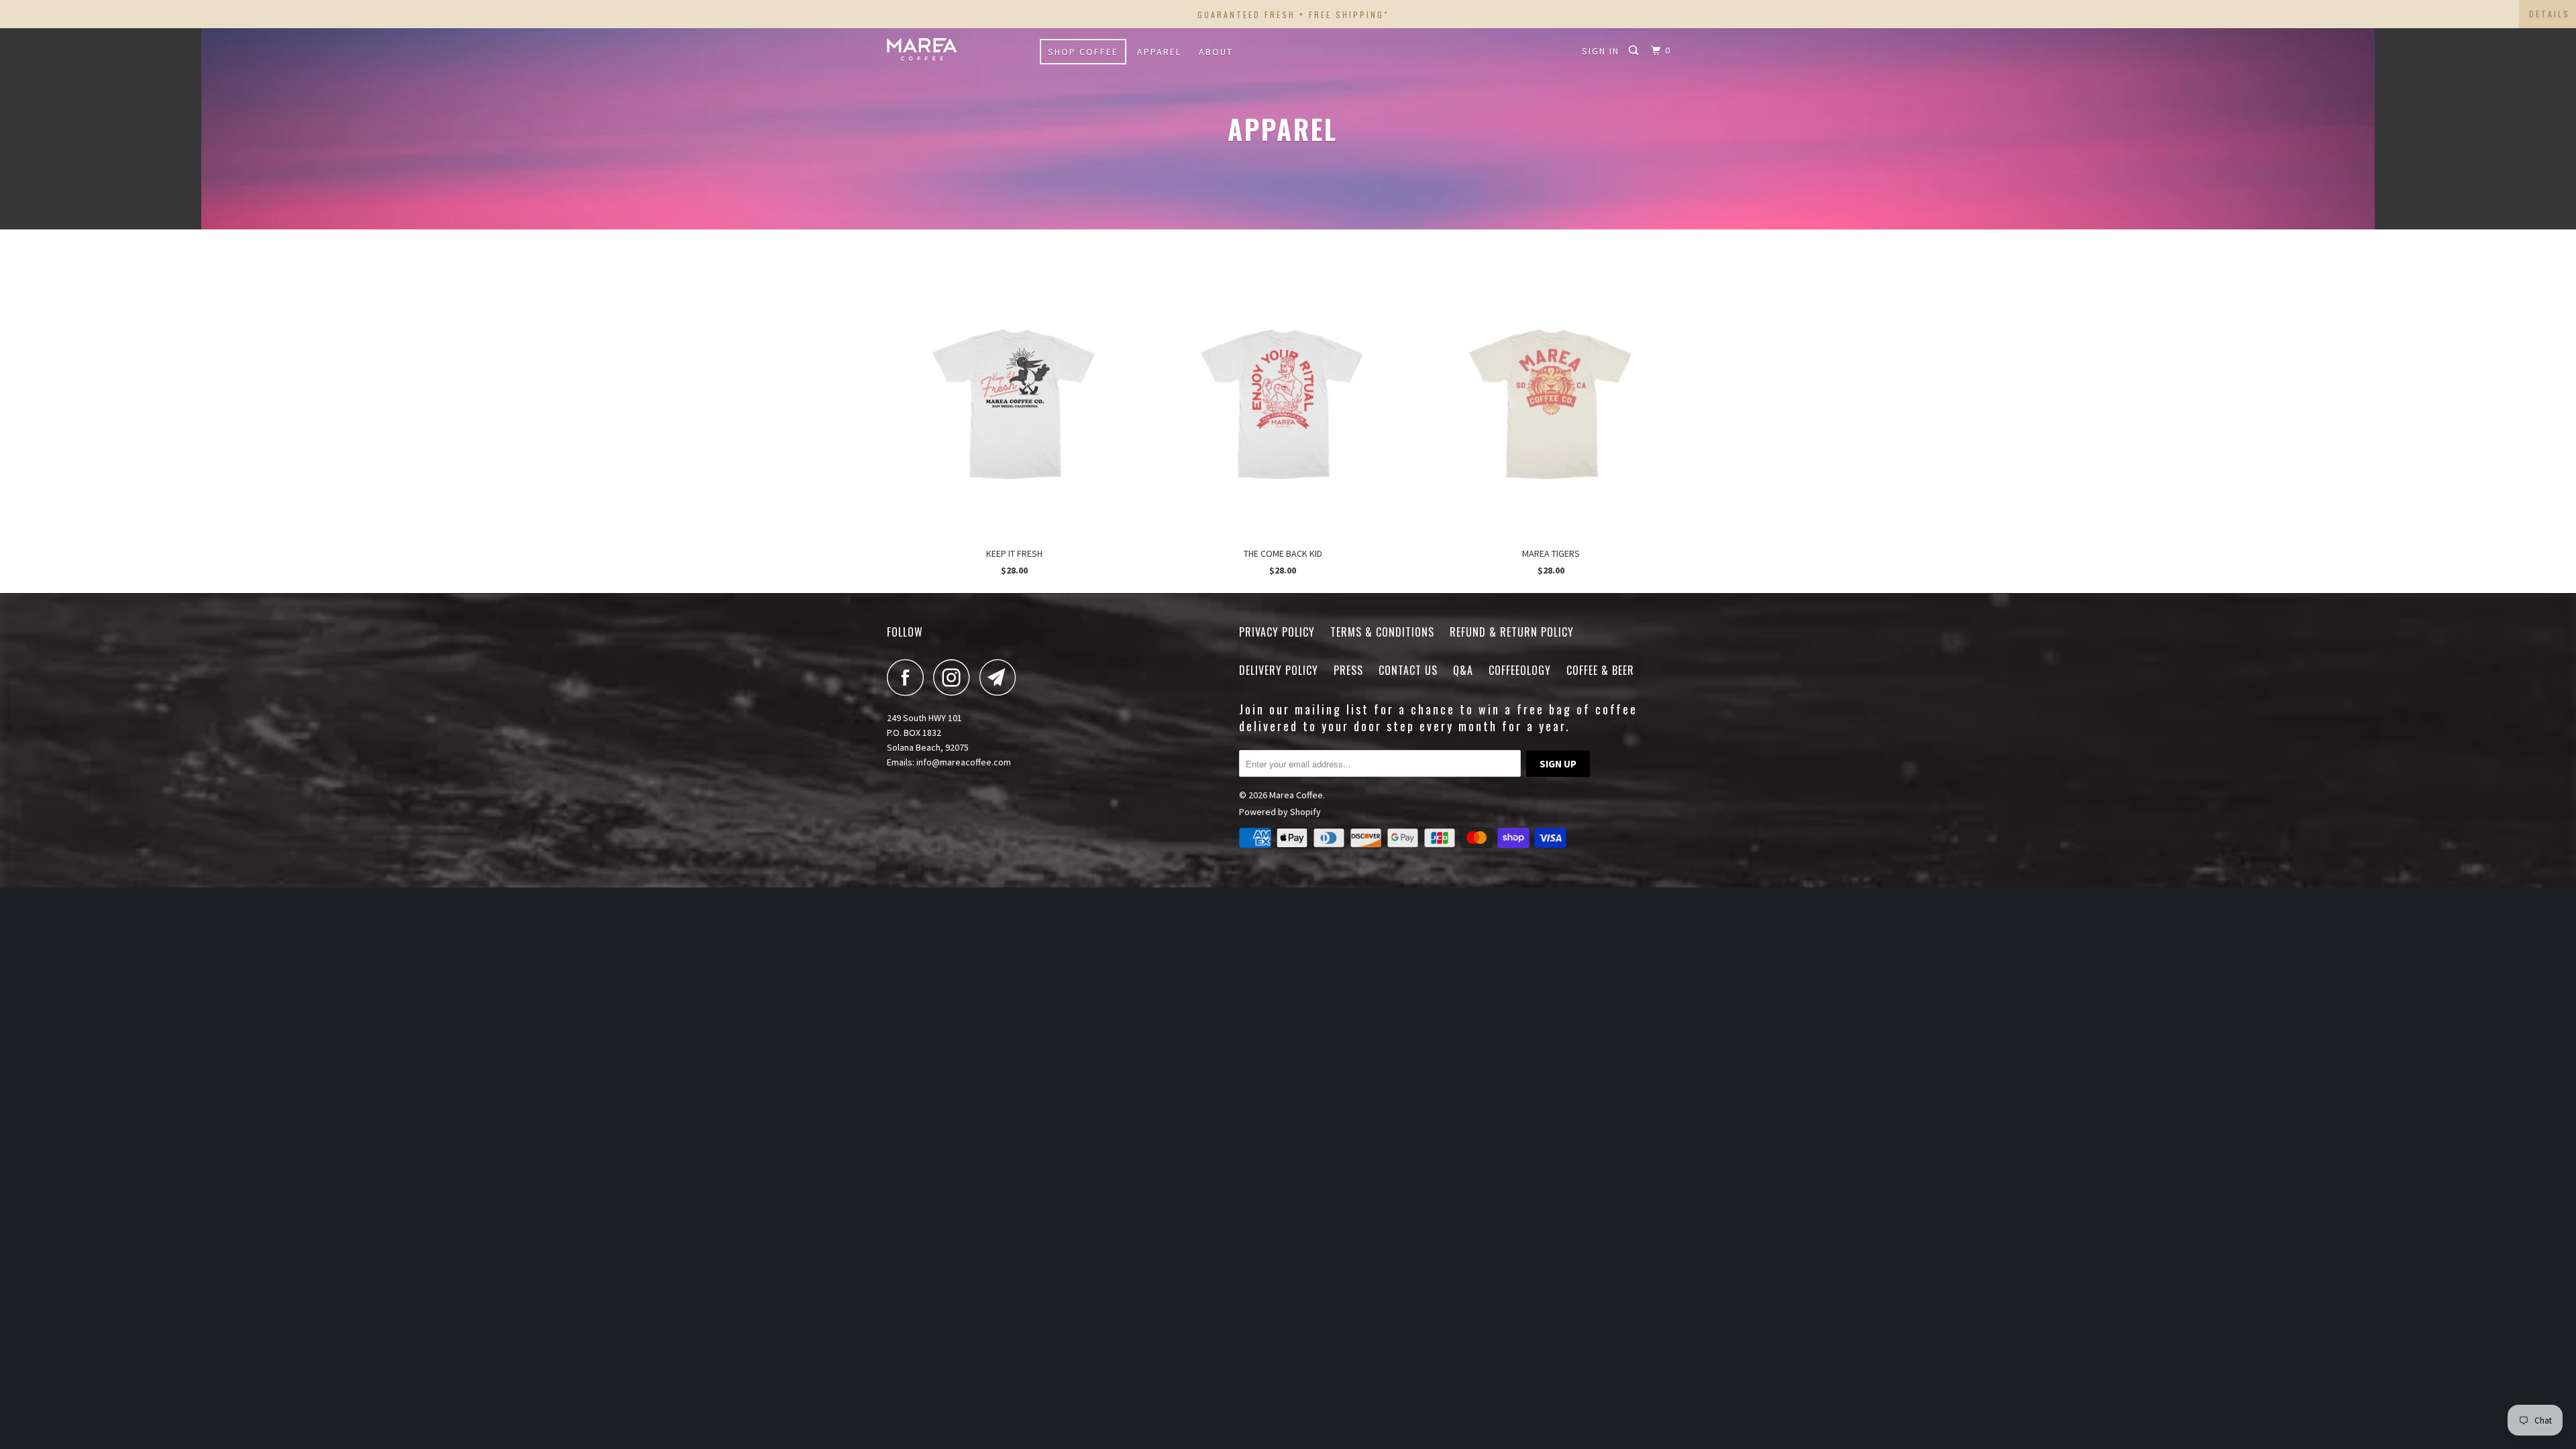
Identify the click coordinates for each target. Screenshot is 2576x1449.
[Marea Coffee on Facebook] (909, 677)
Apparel (1159, 52)
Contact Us (1408, 670)
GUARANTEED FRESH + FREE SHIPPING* (1293, 14)
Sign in (1601, 51)
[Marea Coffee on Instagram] (955, 677)
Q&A (1463, 670)
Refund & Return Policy (1512, 632)
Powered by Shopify (1280, 812)
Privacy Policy (1277, 632)
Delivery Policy (1279, 670)
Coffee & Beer (1600, 670)
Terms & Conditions (1382, 632)
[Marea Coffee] (956, 49)
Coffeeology (1520, 670)
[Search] (1635, 51)
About (1216, 52)
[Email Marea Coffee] (1002, 677)
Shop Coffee (1083, 52)
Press (1348, 670)
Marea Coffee (1296, 795)
